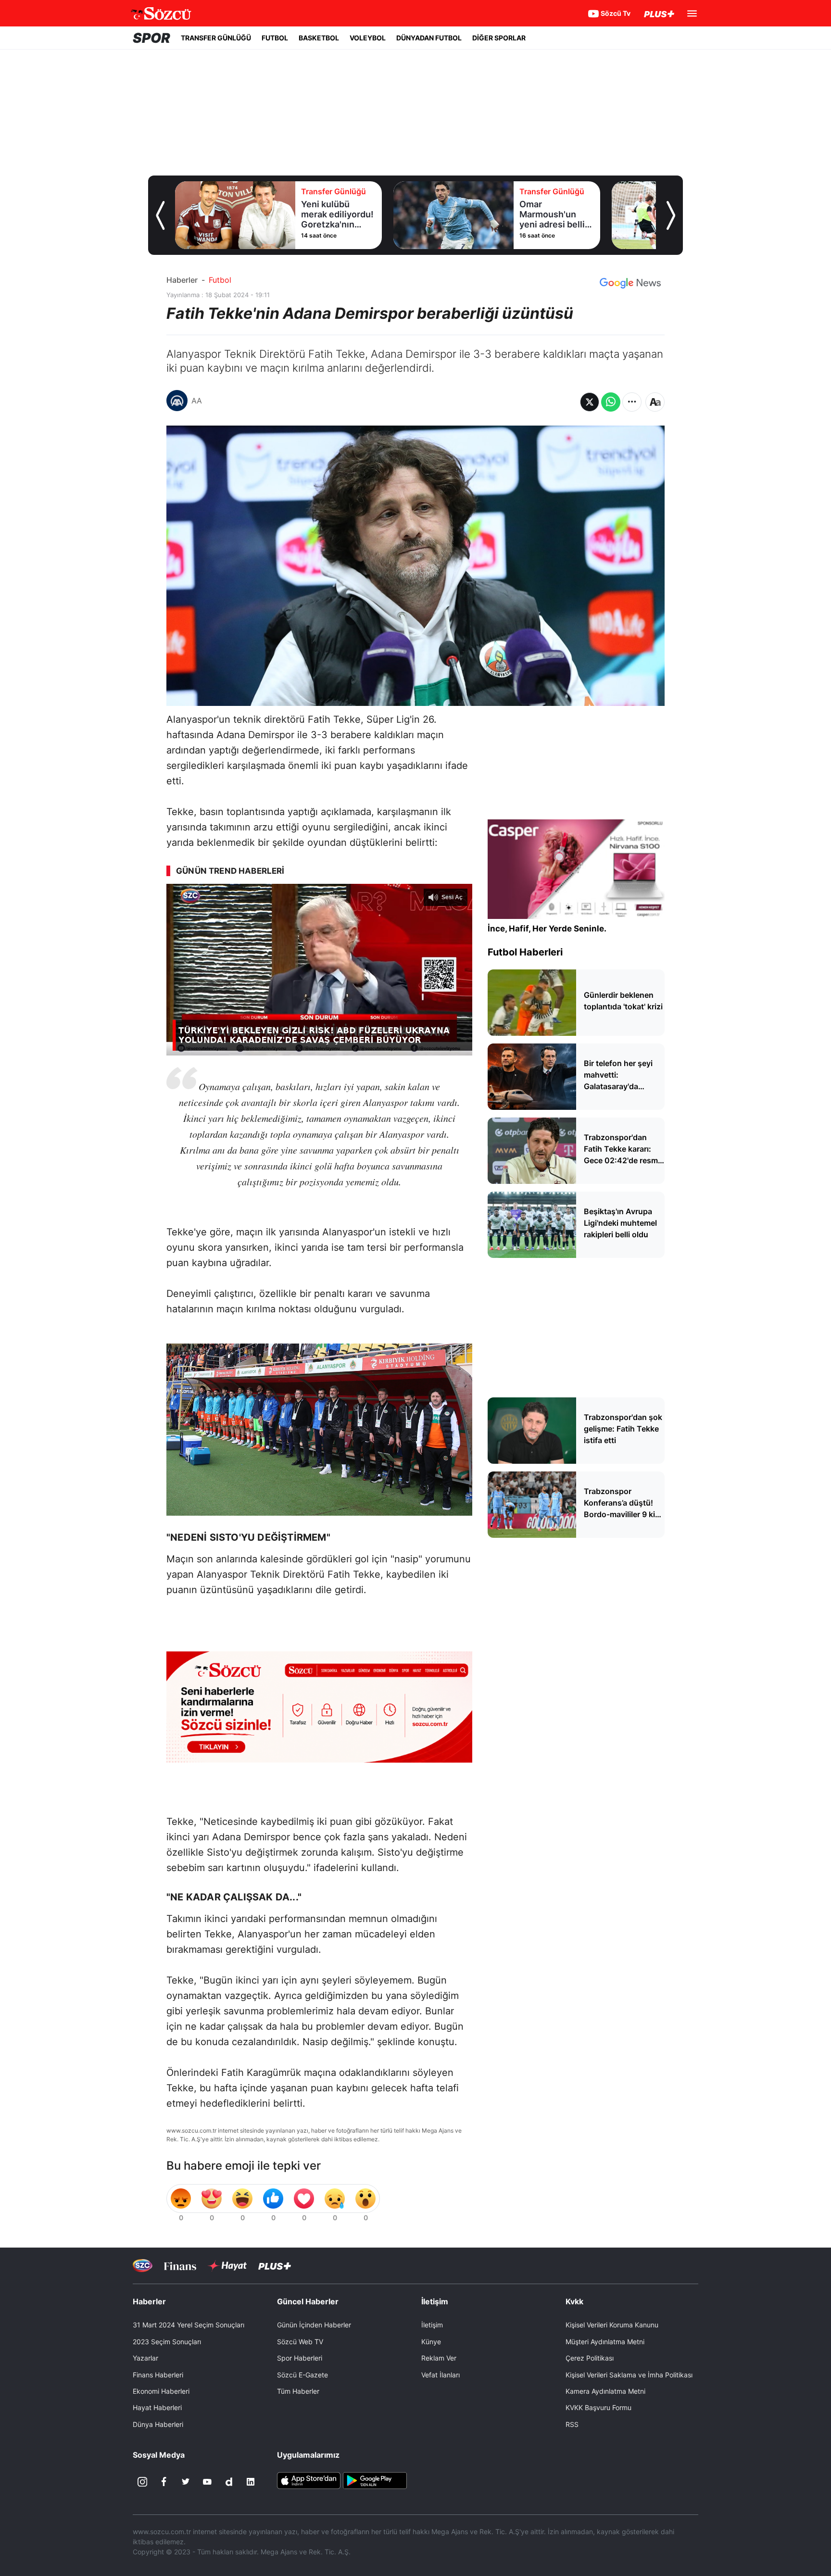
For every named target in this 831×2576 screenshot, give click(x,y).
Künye (431, 2342)
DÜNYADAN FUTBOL (429, 38)
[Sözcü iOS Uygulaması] (309, 2480)
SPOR (151, 38)
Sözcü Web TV (300, 2342)
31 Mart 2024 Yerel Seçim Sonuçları (189, 2325)
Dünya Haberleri (158, 2424)
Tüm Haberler (298, 2391)
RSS (572, 2424)
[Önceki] (160, 215)
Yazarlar (145, 2358)
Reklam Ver (439, 2358)
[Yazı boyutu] (655, 402)
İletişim (432, 2325)
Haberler (182, 280)
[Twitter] (186, 2482)
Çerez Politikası (590, 2358)
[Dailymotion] (229, 2482)
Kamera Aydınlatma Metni (605, 2391)
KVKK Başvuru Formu (598, 2407)
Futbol (220, 280)
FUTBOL (275, 38)
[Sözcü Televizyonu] (143, 2266)
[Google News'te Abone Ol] (630, 283)
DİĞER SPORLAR (499, 38)
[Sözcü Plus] (275, 2266)
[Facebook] (164, 2482)
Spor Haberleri (300, 2358)
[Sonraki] (671, 215)
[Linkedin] (251, 2482)
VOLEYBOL (368, 38)
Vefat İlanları (441, 2375)
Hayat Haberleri (157, 2407)
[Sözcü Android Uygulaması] (375, 2480)
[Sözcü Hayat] (227, 2266)
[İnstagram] (142, 2482)
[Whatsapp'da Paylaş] (611, 402)
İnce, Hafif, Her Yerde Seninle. (547, 929)
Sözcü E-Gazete (302, 2375)
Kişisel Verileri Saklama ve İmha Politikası (629, 2375)
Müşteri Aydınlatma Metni (605, 2342)
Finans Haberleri (158, 2375)
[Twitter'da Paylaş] (590, 402)
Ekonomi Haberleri (161, 2391)
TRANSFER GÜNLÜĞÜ (216, 38)
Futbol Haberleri (525, 952)
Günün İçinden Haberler (314, 2325)
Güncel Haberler (308, 2301)
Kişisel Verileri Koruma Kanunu (612, 2325)
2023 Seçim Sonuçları (167, 2342)
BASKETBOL (319, 38)
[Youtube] (207, 2482)
